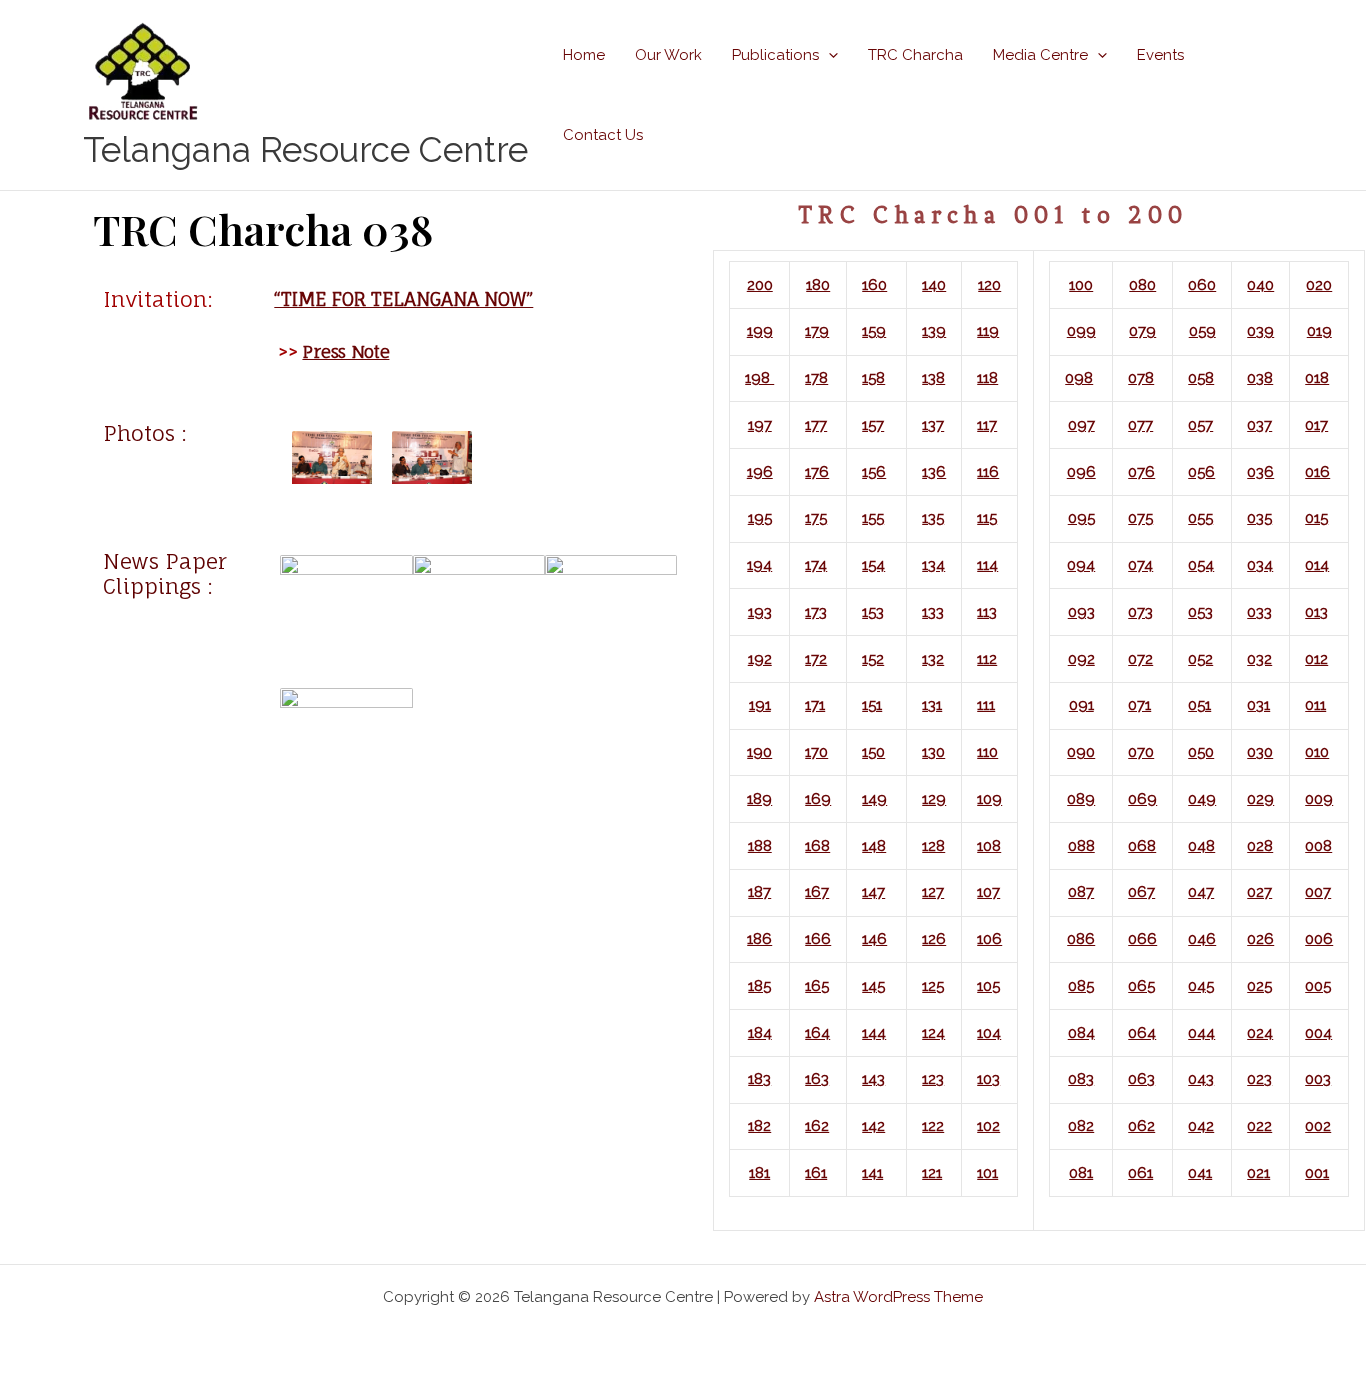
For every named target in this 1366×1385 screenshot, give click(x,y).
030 (1260, 752)
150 (873, 752)
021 (1258, 1173)
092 (1081, 659)
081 (1081, 1173)
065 (1141, 986)
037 (1259, 425)
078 (1141, 378)
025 (1259, 986)
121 (932, 1173)
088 (1081, 846)
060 (1202, 285)
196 (760, 472)
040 (1260, 285)
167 (817, 892)
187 (759, 892)
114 (987, 565)
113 (987, 612)
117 (987, 425)
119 (988, 331)
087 (1081, 892)
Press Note (345, 351)
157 (873, 425)
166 (818, 939)
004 (1318, 1033)
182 (759, 1126)
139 (934, 331)
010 (1317, 752)
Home (584, 55)
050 (1201, 752)
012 (1316, 659)
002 (1318, 1126)
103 (988, 1079)
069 (1142, 799)
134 (933, 565)
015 (1316, 518)
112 (987, 659)
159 (874, 331)
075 (1140, 518)
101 (987, 1173)
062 (1141, 1126)
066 (1142, 939)
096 (1081, 472)
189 (759, 799)
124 (933, 1033)
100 (1081, 285)
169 (818, 799)
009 (1319, 799)
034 (1260, 565)
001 (1317, 1173)
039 (1260, 331)
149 (874, 799)
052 (1200, 659)
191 (760, 705)
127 (933, 892)
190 (759, 752)
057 (1200, 425)
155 (873, 518)
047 (1201, 892)
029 (1260, 799)
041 (1200, 1173)
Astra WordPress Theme (898, 1297)
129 (934, 799)
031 (1258, 705)
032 (1259, 659)
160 (874, 285)
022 (1259, 1126)
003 (1318, 1079)
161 (816, 1173)
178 (816, 378)
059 (1202, 331)
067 (1141, 892)
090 (1081, 752)
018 (1317, 378)
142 (873, 1126)
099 (1081, 331)
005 (1318, 986)
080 (1142, 285)
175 (816, 518)
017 (1316, 425)
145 (873, 986)
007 (1318, 892)
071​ (1139, 705)
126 (934, 939)
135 (933, 518)
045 (1201, 986)
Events (1160, 55)
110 (987, 752)
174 (816, 565)
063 (1141, 1079)
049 (1202, 799)
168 (817, 846)
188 (760, 846)
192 (760, 659)
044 (1201, 1033)
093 (1081, 612)
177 (816, 425)
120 (989, 285)
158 (873, 378)
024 (1260, 1033)
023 (1259, 1079)
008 (1318, 846)
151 (872, 705)
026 (1260, 939)
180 (818, 285)
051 (1199, 705)
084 (1081, 1033)
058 (1201, 378)
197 (760, 425)
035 (1259, 518)
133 (933, 612)
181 (759, 1173)
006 (1319, 939)
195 (760, 518)
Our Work (668, 55)
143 (873, 1079)
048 (1201, 846)
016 (1317, 472)
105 (988, 986)
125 (933, 986)
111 (986, 705)
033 (1259, 612)
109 (989, 799)
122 (933, 1126)
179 (817, 331)
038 (1260, 378)
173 (816, 612)
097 (1081, 425)
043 (1201, 1079)
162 (817, 1126)
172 (816, 659)
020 (1319, 285)
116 (988, 472)
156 (874, 472)
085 (1081, 986)
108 (989, 846)
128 (933, 846)
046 (1202, 939)
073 (1140, 612)
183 (759, 1079)
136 (934, 472)
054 (1201, 565)
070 (1141, 752)
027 (1259, 892)
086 (1081, 939)
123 (933, 1079)
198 (759, 378)
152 (873, 659)
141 (872, 1173)
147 (873, 892)
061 (1140, 1173)
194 (759, 565)
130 (933, 752)
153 (873, 612)
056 (1201, 472)
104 (989, 1033)
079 (1142, 331)
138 (933, 378)
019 (1319, 331)
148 (874, 846)
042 (1201, 1126)
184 (760, 1033)
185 (759, 986)
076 (1141, 472)
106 (989, 939)
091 (1081, 705)
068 (1142, 846)
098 (1079, 378)
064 (1142, 1033)
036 (1260, 472)
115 (987, 518)
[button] (828, 55)
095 (1081, 518)
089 (1081, 799)
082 (1081, 1126)
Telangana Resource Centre (305, 149)
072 (1140, 659)
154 (873, 565)
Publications (775, 55)
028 (1260, 846)
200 (760, 285)
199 (760, 331)
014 (1317, 565)
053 (1200, 612)
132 (933, 659)
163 (817, 1079)
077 (1140, 425)
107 (988, 892)
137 (933, 425)
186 (759, 939)
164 (817, 1033)
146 (874, 939)
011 (1315, 705)
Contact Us (603, 135)
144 (874, 1033)
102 (988, 1126)
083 (1081, 1079)
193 (760, 612)
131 (932, 705)
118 (987, 378)
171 (815, 705)
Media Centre (1040, 55)
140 (934, 285)
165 (817, 986)
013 (1316, 612)
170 (816, 752)
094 (1081, 565)
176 (817, 472)
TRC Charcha (915, 55)
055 (1200, 518)
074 (1140, 565)
